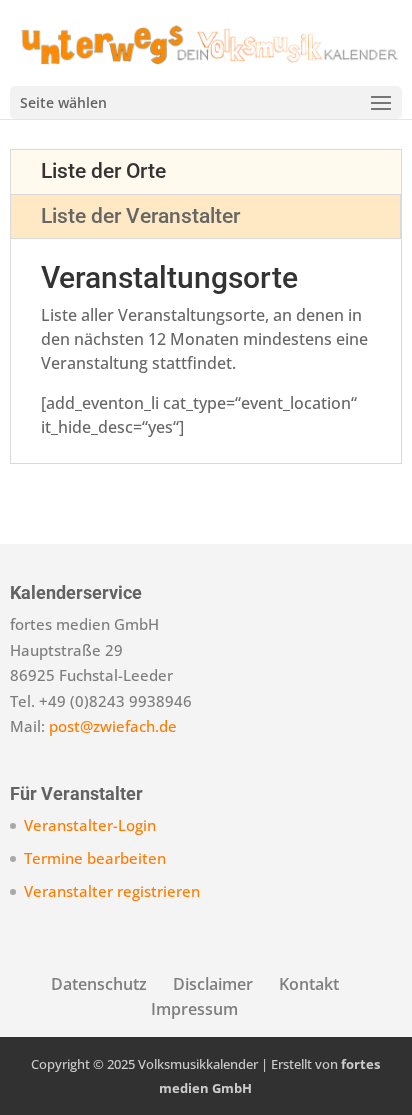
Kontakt (309, 984)
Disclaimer (213, 984)
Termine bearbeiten (95, 858)
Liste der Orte (103, 171)
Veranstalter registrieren (112, 891)
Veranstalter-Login (90, 825)
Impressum (194, 1009)
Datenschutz (99, 984)
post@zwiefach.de (113, 726)
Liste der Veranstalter (140, 216)
